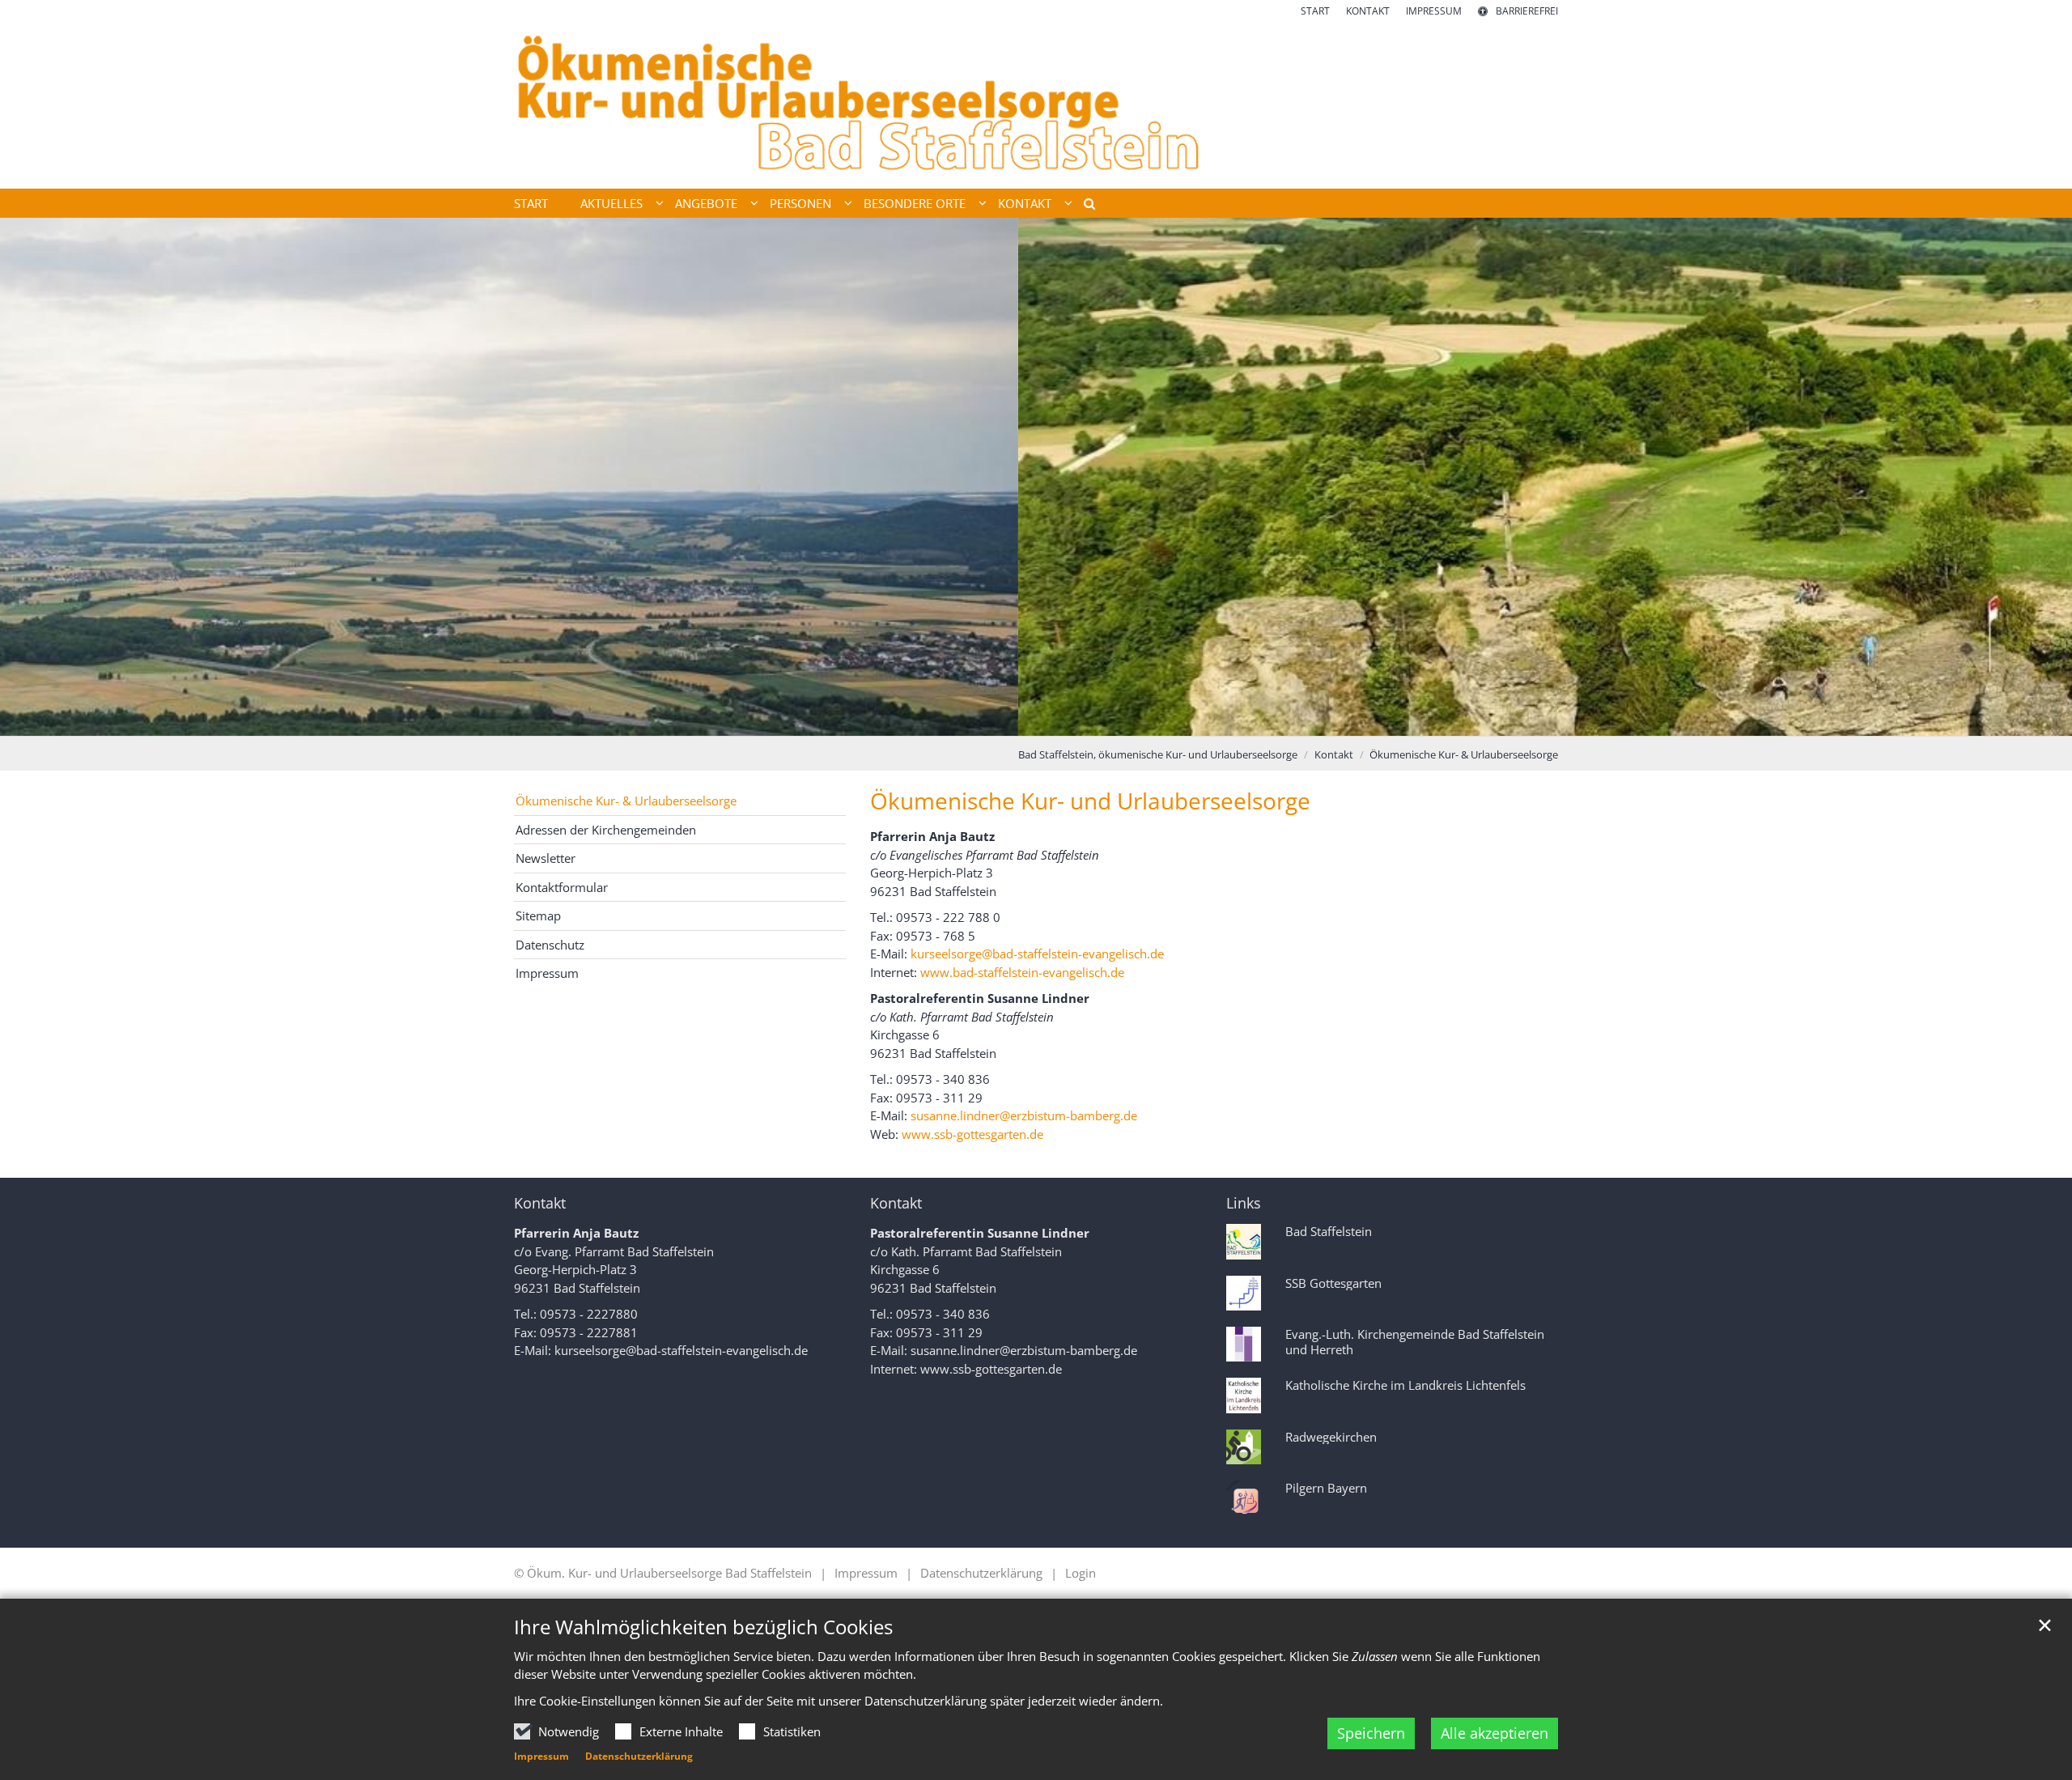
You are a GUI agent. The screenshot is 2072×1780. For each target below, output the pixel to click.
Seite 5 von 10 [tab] (1022, 720)
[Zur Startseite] (1036, 104)
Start (531, 203)
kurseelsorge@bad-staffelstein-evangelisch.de (1039, 954)
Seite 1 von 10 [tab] (909, 720)
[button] (1084, 206)
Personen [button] (800, 203)
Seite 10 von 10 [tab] (1164, 720)
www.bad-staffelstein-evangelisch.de (1024, 972)
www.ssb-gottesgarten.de (974, 1134)
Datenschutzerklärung (639, 1756)
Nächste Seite (2040, 477)
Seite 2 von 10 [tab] (937, 720)
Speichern (1371, 1733)
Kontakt (1334, 754)
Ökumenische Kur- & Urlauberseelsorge (1464, 754)
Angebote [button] (706, 203)
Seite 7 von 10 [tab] (1079, 720)
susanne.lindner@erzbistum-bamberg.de (1024, 1115)
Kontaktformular (562, 887)
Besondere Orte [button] (915, 203)
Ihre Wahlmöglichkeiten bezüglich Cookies (703, 1627)
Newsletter (546, 858)
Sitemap (538, 915)
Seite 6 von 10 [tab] (1051, 720)
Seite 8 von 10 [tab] (1107, 720)
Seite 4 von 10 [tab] (994, 720)
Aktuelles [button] (611, 203)
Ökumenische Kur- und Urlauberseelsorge (1090, 801)
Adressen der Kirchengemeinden (606, 830)
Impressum (541, 1756)
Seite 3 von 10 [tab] (966, 720)
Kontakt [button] (1025, 203)
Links (1244, 1203)
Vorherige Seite (32, 477)
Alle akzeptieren (1495, 1733)
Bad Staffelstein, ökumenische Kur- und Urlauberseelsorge (1158, 754)
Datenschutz (550, 945)
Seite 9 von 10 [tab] (1136, 720)
